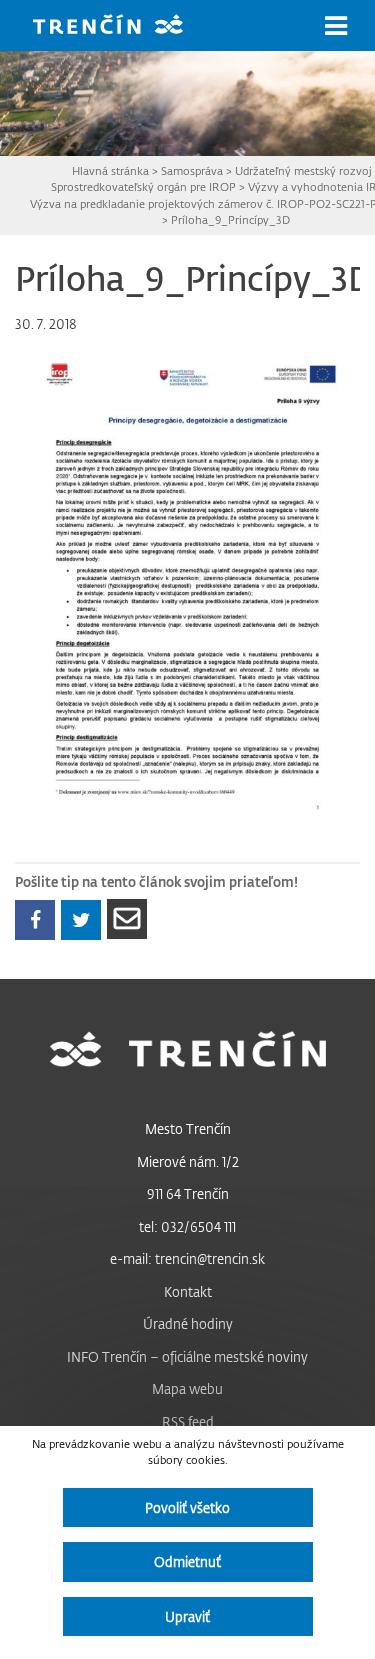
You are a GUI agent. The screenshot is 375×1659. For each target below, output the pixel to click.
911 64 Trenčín (188, 1193)
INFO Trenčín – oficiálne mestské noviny (187, 1356)
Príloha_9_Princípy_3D (230, 219)
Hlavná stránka (110, 170)
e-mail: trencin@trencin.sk (187, 1258)
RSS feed (188, 1421)
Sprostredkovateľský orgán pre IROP (143, 186)
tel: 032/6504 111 (187, 1226)
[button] (336, 26)
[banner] (123, 26)
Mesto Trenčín (188, 1128)
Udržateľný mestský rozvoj (303, 170)
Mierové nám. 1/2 (188, 1161)
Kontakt (188, 1291)
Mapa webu (187, 1388)
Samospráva (192, 170)
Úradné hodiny (188, 1323)
